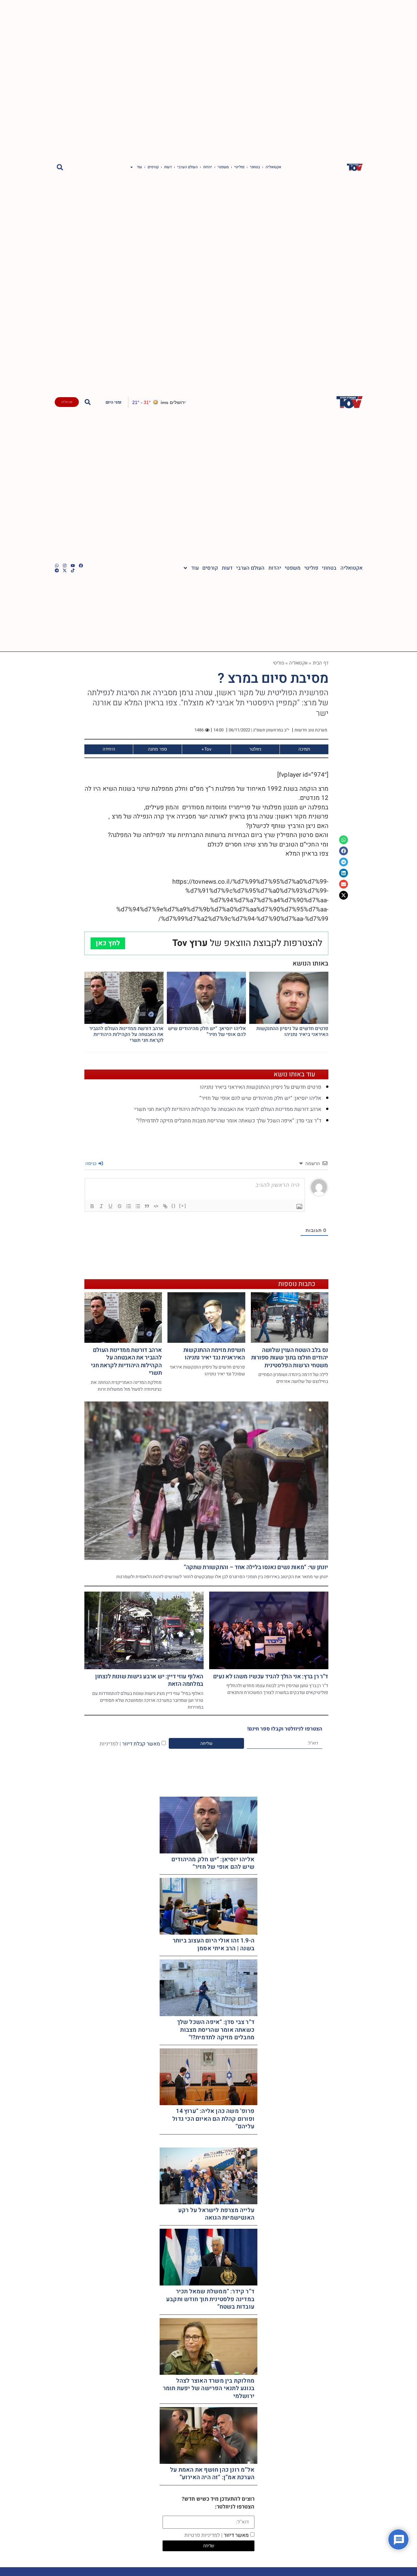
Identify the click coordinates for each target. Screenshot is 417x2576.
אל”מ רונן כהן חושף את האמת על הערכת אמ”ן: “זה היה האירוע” (212, 2474)
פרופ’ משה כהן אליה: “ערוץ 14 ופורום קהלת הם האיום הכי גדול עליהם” (213, 2119)
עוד (139, 167)
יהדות (208, 167)
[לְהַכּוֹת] (120, 1206)
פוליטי (239, 167)
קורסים (153, 167)
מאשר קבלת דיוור (130, 1744)
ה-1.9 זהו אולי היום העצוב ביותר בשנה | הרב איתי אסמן (214, 1944)
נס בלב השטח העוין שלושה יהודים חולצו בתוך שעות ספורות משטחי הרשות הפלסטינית (290, 1358)
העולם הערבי (187, 167)
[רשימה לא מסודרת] (138, 1206)
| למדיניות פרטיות (203, 2535)
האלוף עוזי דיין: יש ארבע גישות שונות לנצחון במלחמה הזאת (149, 1680)
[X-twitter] (65, 570)
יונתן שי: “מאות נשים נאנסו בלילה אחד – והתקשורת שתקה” (256, 1567)
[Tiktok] (73, 570)
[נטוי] (101, 1206)
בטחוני (255, 167)
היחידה (109, 749)
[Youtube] (73, 566)
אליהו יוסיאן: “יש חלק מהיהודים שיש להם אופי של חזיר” (207, 1031)
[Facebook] (81, 566)
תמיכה (304, 749)
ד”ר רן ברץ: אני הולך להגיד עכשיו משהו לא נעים (271, 1677)
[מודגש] (92, 1206)
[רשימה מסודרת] (129, 1206)
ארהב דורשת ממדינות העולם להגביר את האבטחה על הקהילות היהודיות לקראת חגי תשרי (126, 1034)
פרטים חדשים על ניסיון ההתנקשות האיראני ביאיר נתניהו (292, 1031)
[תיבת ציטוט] (147, 1206)
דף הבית (321, 663)
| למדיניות (110, 1744)
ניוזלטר (255, 749)
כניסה (92, 1163)
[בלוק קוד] (156, 1206)
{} (174, 1206)
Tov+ (206, 749)
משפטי (223, 167)
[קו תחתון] (110, 1206)
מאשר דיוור (216, 2535)
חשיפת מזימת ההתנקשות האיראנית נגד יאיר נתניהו (214, 1354)
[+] (183, 1206)
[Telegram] (57, 570)
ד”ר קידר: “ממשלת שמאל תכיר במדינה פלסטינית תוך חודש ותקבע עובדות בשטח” (210, 2299)
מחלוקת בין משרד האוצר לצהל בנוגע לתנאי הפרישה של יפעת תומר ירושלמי (209, 2389)
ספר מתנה (158, 749)
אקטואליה (273, 167)
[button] (60, 167)
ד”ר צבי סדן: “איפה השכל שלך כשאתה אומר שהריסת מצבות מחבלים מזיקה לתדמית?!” (229, 1121)
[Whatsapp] (57, 566)
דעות (168, 167)
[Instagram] (65, 566)
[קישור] (165, 1206)
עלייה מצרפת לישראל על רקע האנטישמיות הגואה (216, 2214)
